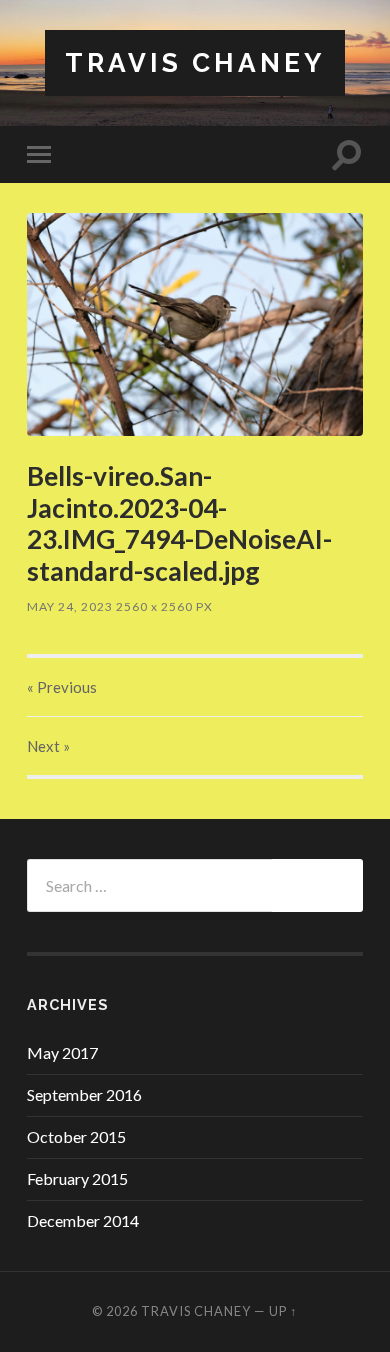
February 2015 (77, 1178)
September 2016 (84, 1094)
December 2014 (83, 1220)
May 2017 (62, 1052)
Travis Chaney (195, 62)
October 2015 (76, 1136)
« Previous (62, 687)
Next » (48, 746)
